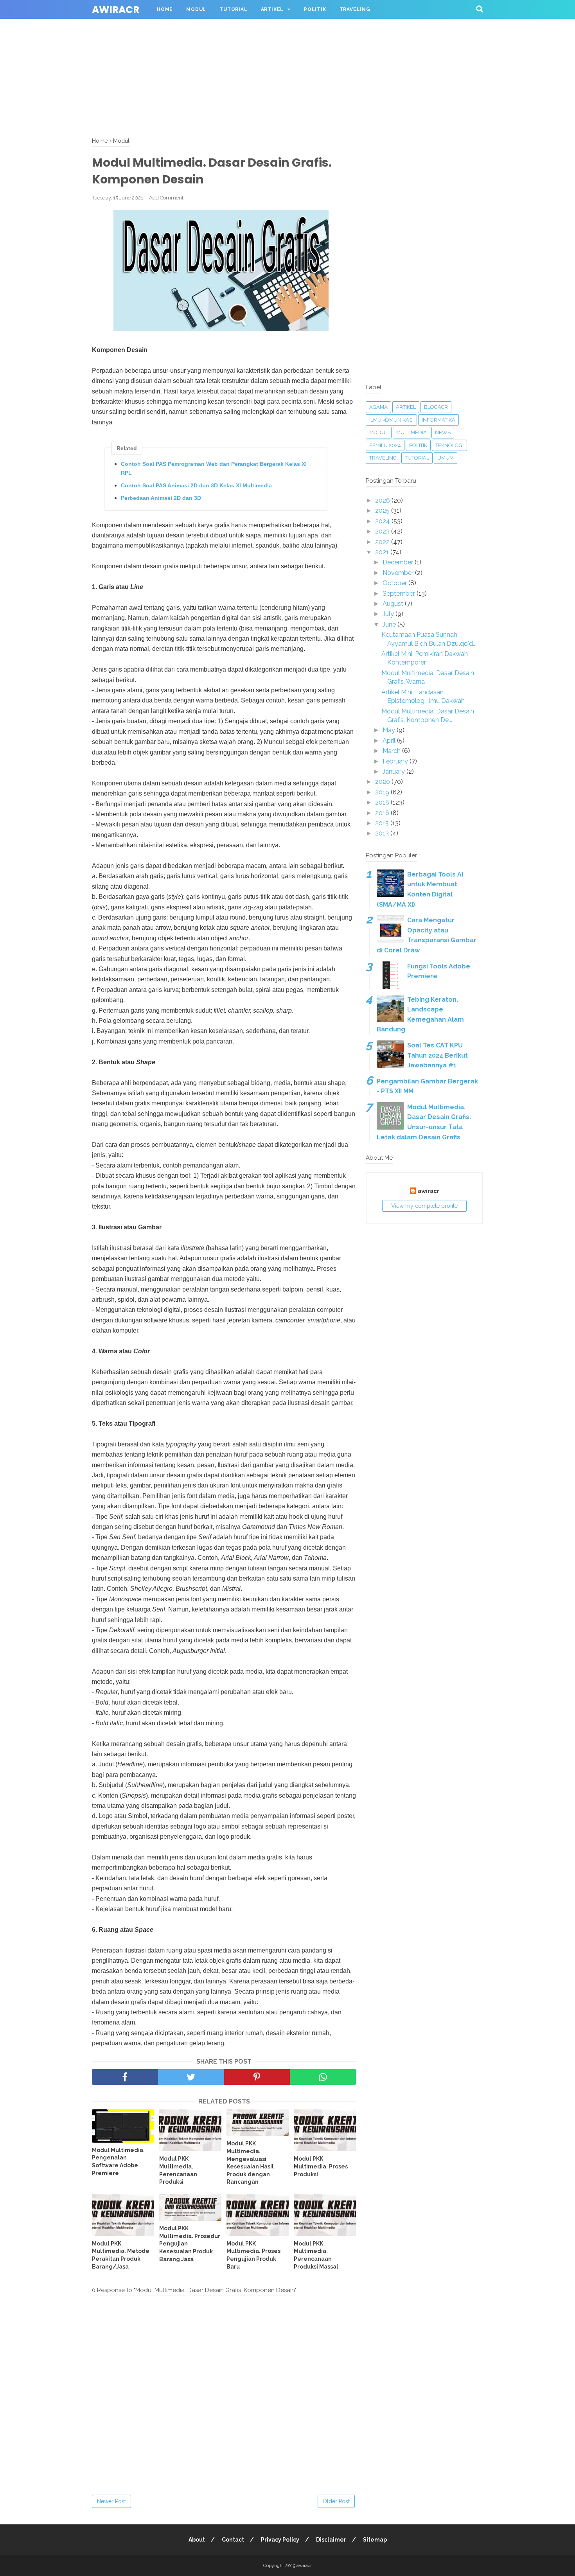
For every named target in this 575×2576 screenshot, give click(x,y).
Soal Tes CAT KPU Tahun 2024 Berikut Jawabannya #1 (438, 1055)
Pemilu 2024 (385, 445)
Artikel (272, 9)
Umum (446, 458)
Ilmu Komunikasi (391, 420)
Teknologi (449, 445)
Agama (378, 407)
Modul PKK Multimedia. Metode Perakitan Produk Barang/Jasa (121, 2255)
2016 (383, 813)
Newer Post (111, 2501)
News (443, 432)
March (392, 751)
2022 (383, 542)
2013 (383, 833)
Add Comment (166, 198)
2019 (383, 792)
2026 (383, 500)
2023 (383, 531)
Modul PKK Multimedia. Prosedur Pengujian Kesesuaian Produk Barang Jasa (190, 2244)
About (197, 2540)
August (394, 604)
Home (165, 9)
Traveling (355, 9)
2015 (383, 823)
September (400, 594)
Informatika (438, 420)
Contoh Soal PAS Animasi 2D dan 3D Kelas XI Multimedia (196, 485)
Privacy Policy (280, 2540)
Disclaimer (331, 2540)
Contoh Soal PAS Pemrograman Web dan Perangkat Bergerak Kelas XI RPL (214, 468)
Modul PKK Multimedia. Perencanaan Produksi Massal (316, 2255)
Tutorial (233, 9)
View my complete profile (424, 1206)
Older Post (336, 2501)
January (394, 772)
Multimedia (411, 432)
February (396, 761)
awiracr (116, 10)
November (399, 573)
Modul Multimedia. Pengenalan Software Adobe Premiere (118, 2162)
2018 (383, 802)
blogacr (436, 407)
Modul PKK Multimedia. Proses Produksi (321, 2166)
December (399, 562)
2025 (383, 511)
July (389, 614)
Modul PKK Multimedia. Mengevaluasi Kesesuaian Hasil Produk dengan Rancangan (250, 2163)
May (390, 730)
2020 (383, 782)
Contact (233, 2540)
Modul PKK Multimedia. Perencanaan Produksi (178, 2170)
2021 (383, 552)
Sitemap (375, 2540)
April (390, 741)
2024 (383, 521)
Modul (196, 9)
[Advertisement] (235, 55)
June (390, 624)
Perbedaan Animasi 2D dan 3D (161, 498)
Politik (315, 9)
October (395, 583)
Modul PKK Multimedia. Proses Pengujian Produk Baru (253, 2255)
